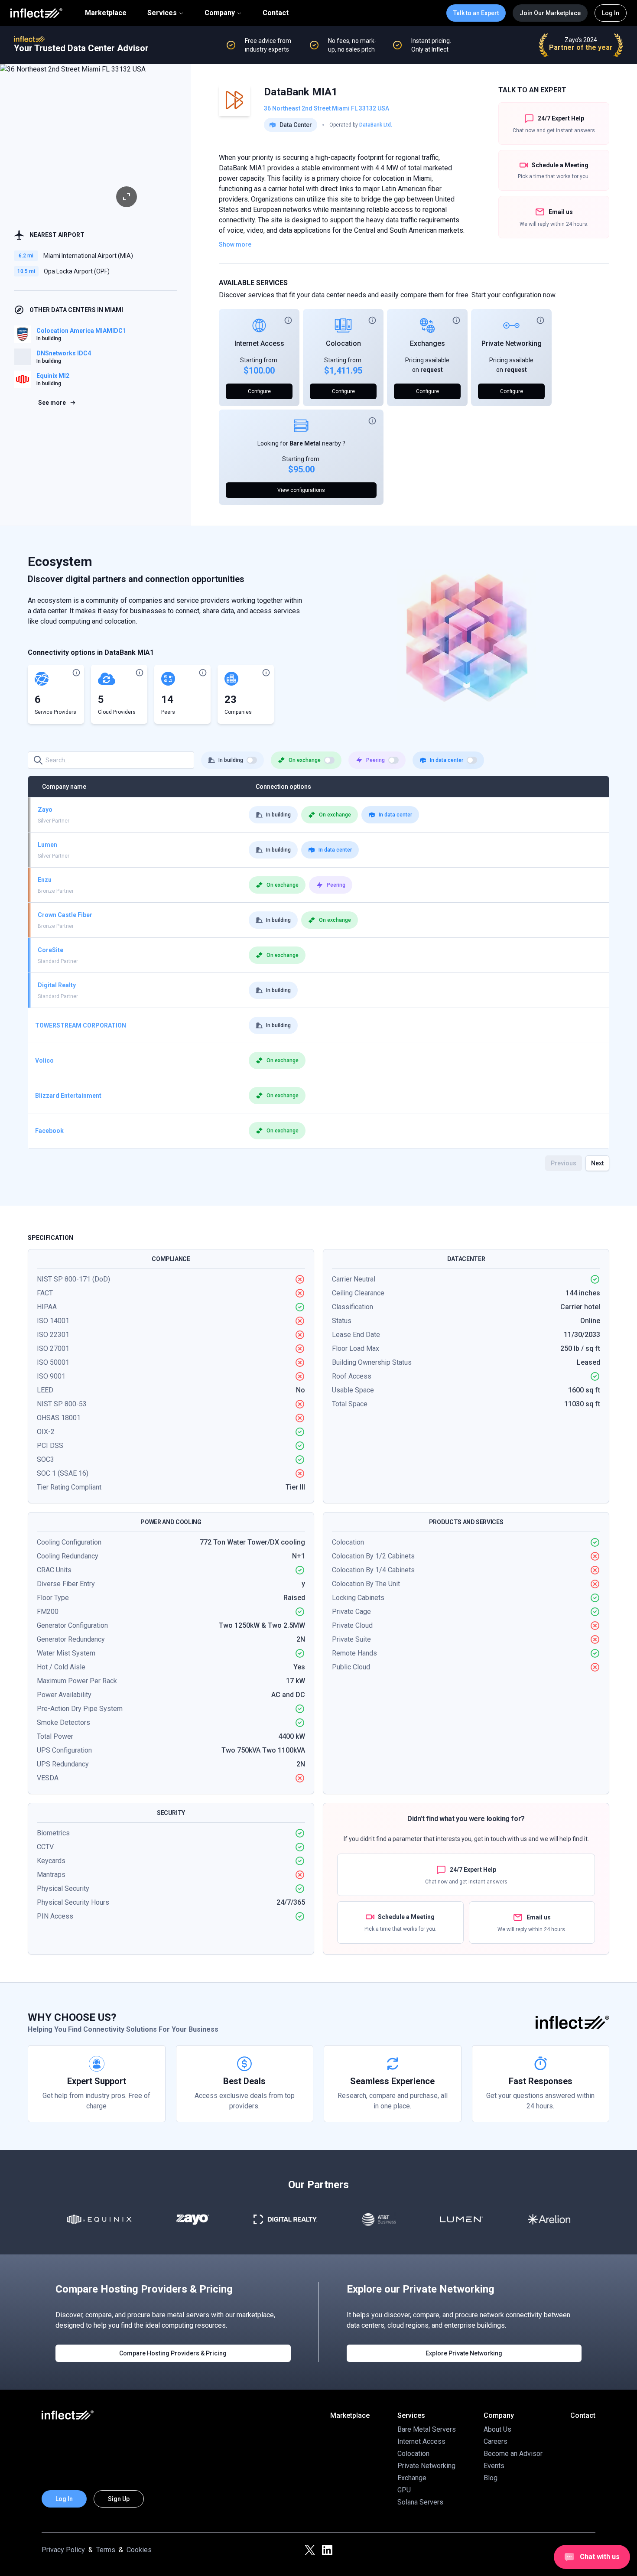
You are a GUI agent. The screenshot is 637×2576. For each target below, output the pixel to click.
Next (597, 1163)
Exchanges (427, 343)
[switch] (252, 760)
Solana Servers (420, 2502)
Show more (235, 244)
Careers (496, 2441)
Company (220, 13)
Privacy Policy (63, 2550)
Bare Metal (305, 443)
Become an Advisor (513, 2454)
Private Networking (512, 343)
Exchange (412, 2478)
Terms (106, 2550)
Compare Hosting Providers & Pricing (173, 2353)
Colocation (343, 343)
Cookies (139, 2550)
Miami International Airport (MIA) (88, 256)
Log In (611, 13)
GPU (404, 2490)
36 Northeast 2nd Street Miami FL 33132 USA (327, 108)
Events (494, 2466)
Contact (276, 13)
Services (162, 13)
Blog (491, 2478)
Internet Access (259, 343)
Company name (64, 787)
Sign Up (119, 2499)
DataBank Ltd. (376, 125)
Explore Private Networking (464, 2353)
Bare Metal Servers (427, 2429)
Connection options (283, 787)
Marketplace (106, 13)
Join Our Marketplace (550, 13)
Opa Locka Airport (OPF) (77, 271)
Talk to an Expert (476, 13)
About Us (497, 2429)
